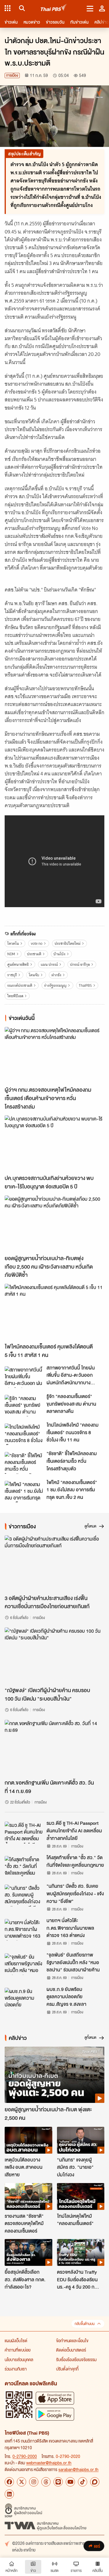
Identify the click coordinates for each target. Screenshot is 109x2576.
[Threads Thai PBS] (46, 2482)
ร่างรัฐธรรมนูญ (55, 985)
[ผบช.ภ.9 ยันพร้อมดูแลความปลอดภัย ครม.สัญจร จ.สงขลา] (24, 1999)
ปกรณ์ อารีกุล (80, 964)
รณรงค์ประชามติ (20, 985)
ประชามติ (34, 954)
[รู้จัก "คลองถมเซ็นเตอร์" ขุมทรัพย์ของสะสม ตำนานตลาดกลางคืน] (24, 1406)
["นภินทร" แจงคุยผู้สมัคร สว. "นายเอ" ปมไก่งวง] (81, 2140)
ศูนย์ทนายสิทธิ (18, 964)
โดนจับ (34, 975)
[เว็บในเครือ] (8, 8)
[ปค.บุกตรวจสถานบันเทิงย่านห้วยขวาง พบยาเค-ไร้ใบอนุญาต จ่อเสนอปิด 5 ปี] (54, 1143)
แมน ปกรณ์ (49, 964)
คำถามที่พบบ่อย (18, 2350)
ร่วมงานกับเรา (16, 2369)
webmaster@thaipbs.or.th (49, 2463)
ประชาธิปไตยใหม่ (68, 943)
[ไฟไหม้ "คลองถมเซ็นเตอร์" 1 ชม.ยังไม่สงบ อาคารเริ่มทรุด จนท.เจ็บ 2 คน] (24, 1492)
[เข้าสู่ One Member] (102, 8)
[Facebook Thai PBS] (9, 2482)
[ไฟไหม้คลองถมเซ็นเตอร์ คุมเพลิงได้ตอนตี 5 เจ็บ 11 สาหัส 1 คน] (54, 1312)
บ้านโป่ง (59, 954)
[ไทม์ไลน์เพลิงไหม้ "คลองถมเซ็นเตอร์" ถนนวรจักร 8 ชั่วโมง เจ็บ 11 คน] (24, 1434)
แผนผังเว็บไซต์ (16, 2340)
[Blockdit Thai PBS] (95, 2482)
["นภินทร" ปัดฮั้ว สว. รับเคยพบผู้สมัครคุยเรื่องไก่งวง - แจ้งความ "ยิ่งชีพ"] (24, 1895)
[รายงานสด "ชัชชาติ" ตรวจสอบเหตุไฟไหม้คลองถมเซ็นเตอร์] (28, 2196)
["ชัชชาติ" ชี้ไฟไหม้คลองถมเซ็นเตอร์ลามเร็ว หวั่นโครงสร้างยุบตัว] (24, 1463)
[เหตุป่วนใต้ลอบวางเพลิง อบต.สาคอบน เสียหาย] (28, 2140)
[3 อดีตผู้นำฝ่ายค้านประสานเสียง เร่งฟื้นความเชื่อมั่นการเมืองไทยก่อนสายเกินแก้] (54, 1563)
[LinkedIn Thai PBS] (9, 2494)
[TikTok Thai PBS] (83, 2482)
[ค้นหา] (21, 8)
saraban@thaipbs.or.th (78, 2469)
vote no (37, 943)
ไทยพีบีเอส (15, 996)
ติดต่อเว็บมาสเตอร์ (71, 2350)
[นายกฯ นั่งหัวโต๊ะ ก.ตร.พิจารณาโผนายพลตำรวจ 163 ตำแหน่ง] (24, 1930)
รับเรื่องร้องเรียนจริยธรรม (76, 2359)
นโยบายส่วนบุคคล (19, 2359)
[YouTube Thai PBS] (70, 2482)
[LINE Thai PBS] (58, 2482)
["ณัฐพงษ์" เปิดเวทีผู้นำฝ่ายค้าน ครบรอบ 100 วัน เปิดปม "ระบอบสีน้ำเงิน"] (54, 1656)
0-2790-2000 (25, 2456)
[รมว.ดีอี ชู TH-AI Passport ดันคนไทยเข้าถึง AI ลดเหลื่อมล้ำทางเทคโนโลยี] (24, 1832)
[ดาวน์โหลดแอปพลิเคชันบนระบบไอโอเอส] (55, 2398)
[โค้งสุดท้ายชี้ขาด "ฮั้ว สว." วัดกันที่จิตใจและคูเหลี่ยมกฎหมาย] (24, 1867)
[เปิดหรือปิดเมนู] (90, 8)
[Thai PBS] (54, 8)
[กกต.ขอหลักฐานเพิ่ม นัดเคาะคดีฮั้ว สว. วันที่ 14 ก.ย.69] (54, 1748)
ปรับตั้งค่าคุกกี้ (67, 2369)
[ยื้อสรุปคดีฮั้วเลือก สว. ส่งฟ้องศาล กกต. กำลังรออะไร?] (28, 2252)
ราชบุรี (12, 975)
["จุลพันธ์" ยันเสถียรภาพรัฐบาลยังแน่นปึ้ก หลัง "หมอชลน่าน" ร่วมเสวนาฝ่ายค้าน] (24, 1964)
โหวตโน (13, 943)
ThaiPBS (85, 985)
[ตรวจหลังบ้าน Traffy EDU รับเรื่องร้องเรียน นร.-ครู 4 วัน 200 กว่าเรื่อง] (81, 2252)
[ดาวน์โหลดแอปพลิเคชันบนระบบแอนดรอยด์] (55, 2414)
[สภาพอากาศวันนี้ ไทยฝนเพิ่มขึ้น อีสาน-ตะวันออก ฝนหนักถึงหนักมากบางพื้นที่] (24, 1377)
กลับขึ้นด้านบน (85, 2324)
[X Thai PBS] (22, 2482)
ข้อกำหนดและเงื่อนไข (72, 2340)
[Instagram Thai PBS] (34, 2482)
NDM (11, 954)
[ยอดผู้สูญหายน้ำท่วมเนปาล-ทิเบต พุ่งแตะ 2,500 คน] (54, 2075)
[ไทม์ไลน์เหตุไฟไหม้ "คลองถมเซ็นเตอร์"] (81, 2196)
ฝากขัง (56, 975)
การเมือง (12, 75)
